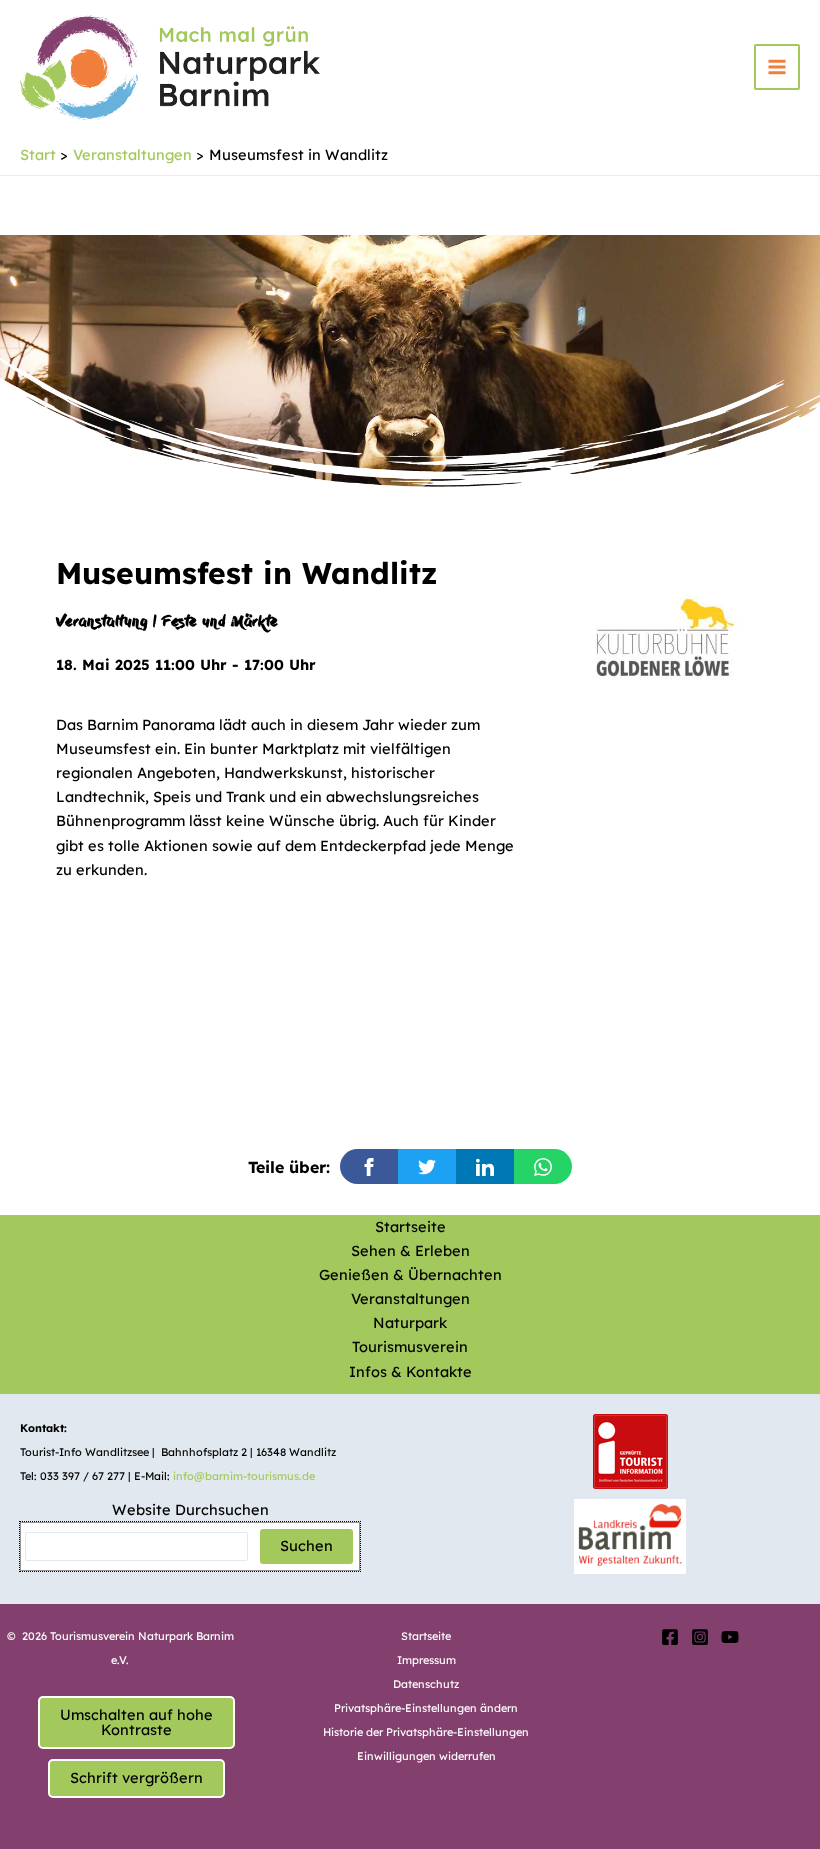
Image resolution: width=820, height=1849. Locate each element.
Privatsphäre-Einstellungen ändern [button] (426, 1708)
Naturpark (410, 1322)
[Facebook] (670, 1637)
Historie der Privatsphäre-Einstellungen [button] (426, 1732)
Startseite (410, 1226)
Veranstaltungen (410, 1298)
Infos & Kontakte (410, 1371)
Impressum (426, 1660)
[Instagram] (700, 1637)
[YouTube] (730, 1637)
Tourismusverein (410, 1346)
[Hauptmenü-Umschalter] (777, 67)
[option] (664, 633)
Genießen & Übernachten (410, 1274)
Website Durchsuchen (190, 1509)
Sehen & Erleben (410, 1250)
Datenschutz (426, 1684)
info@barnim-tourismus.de (244, 1476)
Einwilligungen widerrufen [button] (426, 1756)
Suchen (306, 1545)
